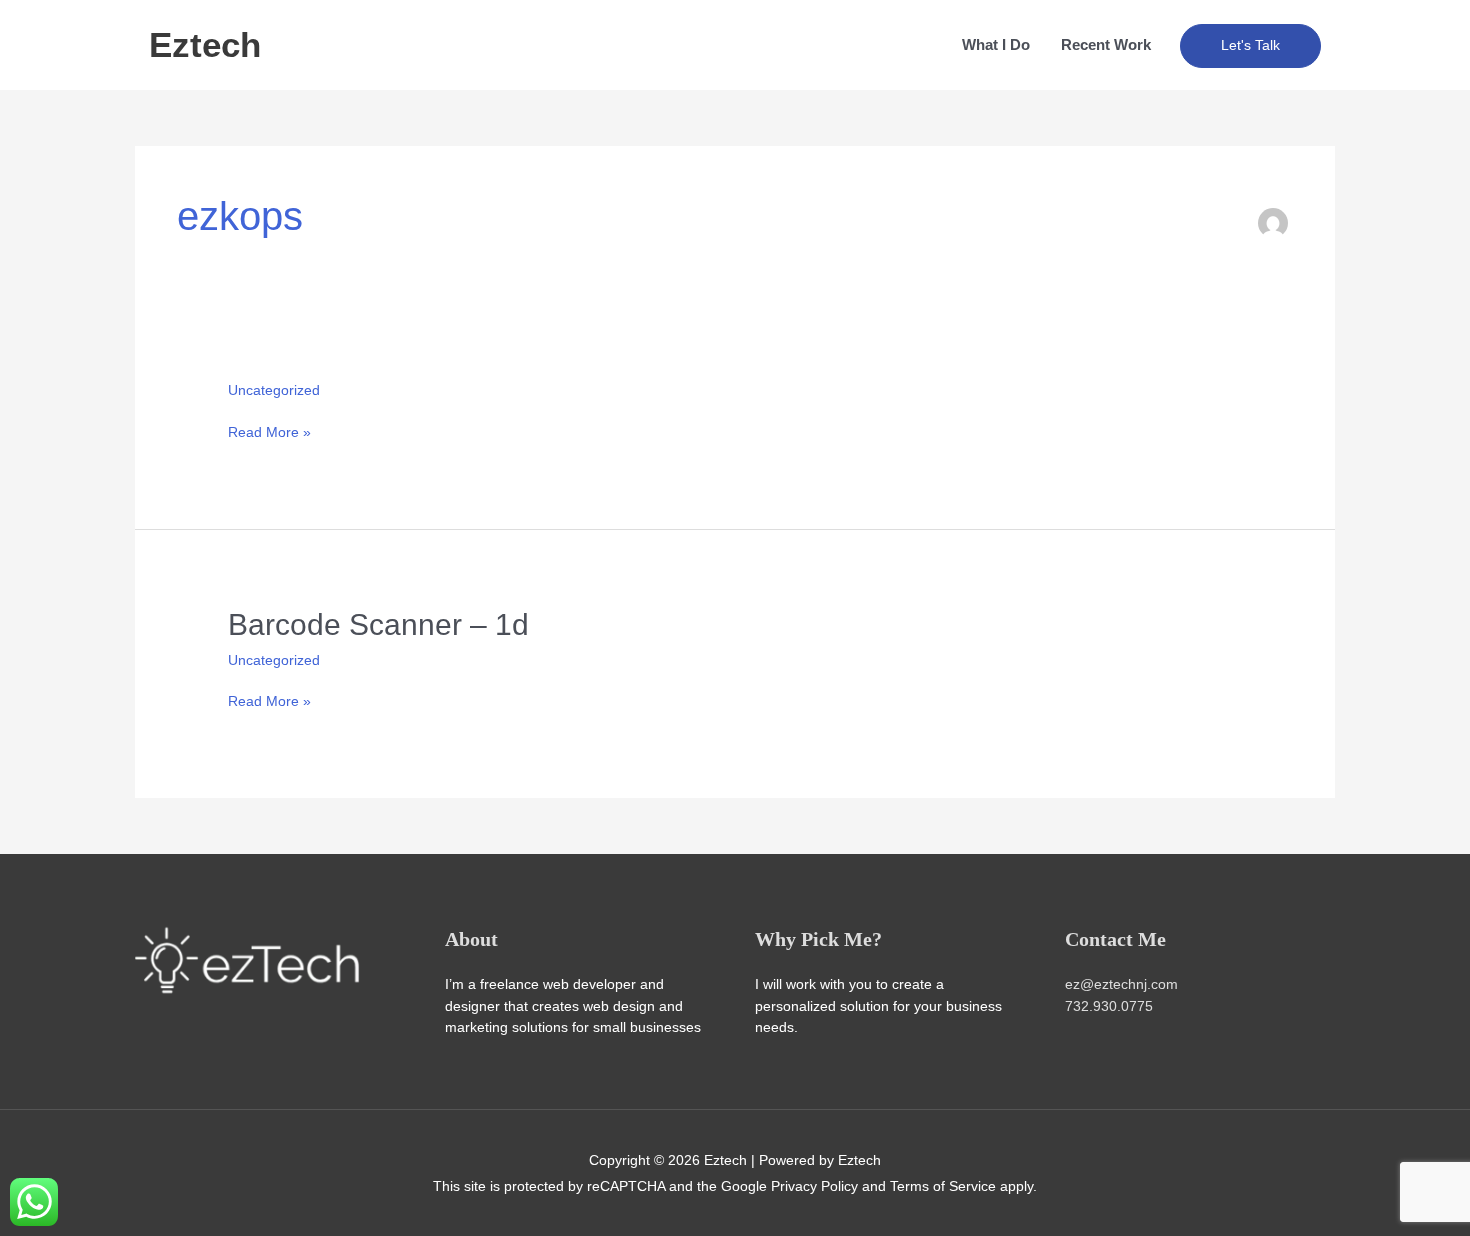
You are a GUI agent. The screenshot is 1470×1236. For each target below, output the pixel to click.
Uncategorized (274, 390)
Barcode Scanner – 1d (378, 624)
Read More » (269, 432)
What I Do (996, 44)
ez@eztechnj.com (1121, 984)
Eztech (205, 44)
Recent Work (1106, 44)
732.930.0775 (1109, 1006)
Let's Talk (1250, 45)
